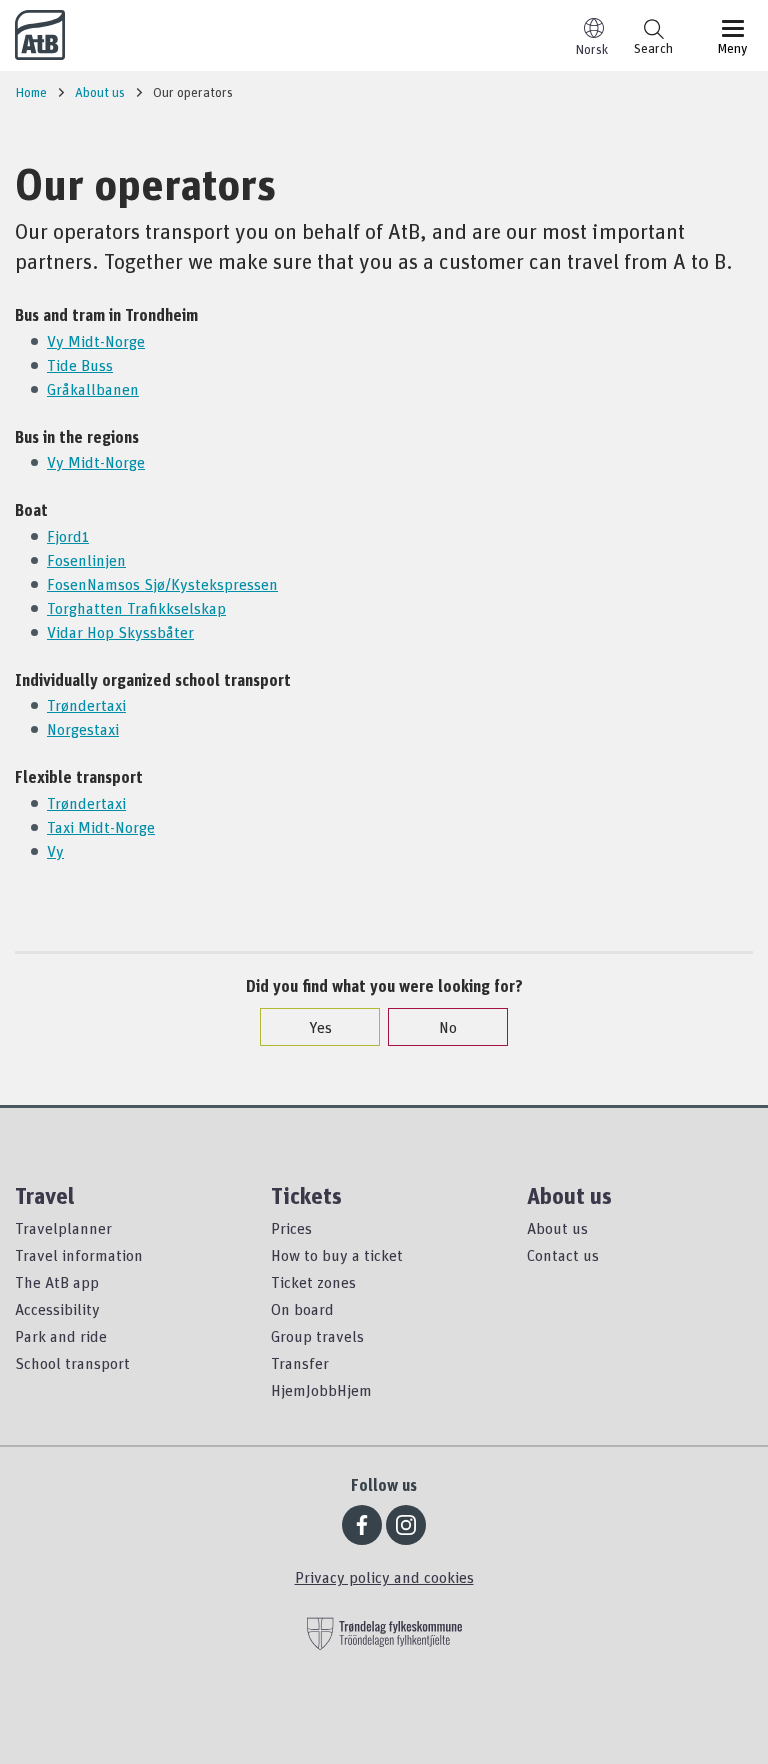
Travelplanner (63, 1228)
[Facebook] (362, 1525)
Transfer (300, 1363)
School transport (72, 1363)
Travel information (79, 1255)
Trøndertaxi (86, 705)
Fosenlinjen (86, 560)
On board (302, 1309)
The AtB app (57, 1282)
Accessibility (57, 1309)
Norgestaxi (83, 729)
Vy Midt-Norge (96, 341)
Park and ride (61, 1336)
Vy (55, 851)
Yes (320, 1027)
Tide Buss (80, 365)
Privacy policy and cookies (384, 1577)
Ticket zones (313, 1282)
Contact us (563, 1255)
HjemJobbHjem (321, 1390)
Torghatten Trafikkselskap (136, 608)
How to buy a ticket (337, 1255)
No (448, 1027)
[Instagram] (406, 1525)
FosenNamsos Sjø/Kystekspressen (162, 584)
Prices (291, 1228)
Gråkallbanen (93, 389)
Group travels (317, 1336)
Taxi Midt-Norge (101, 827)
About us (557, 1228)
